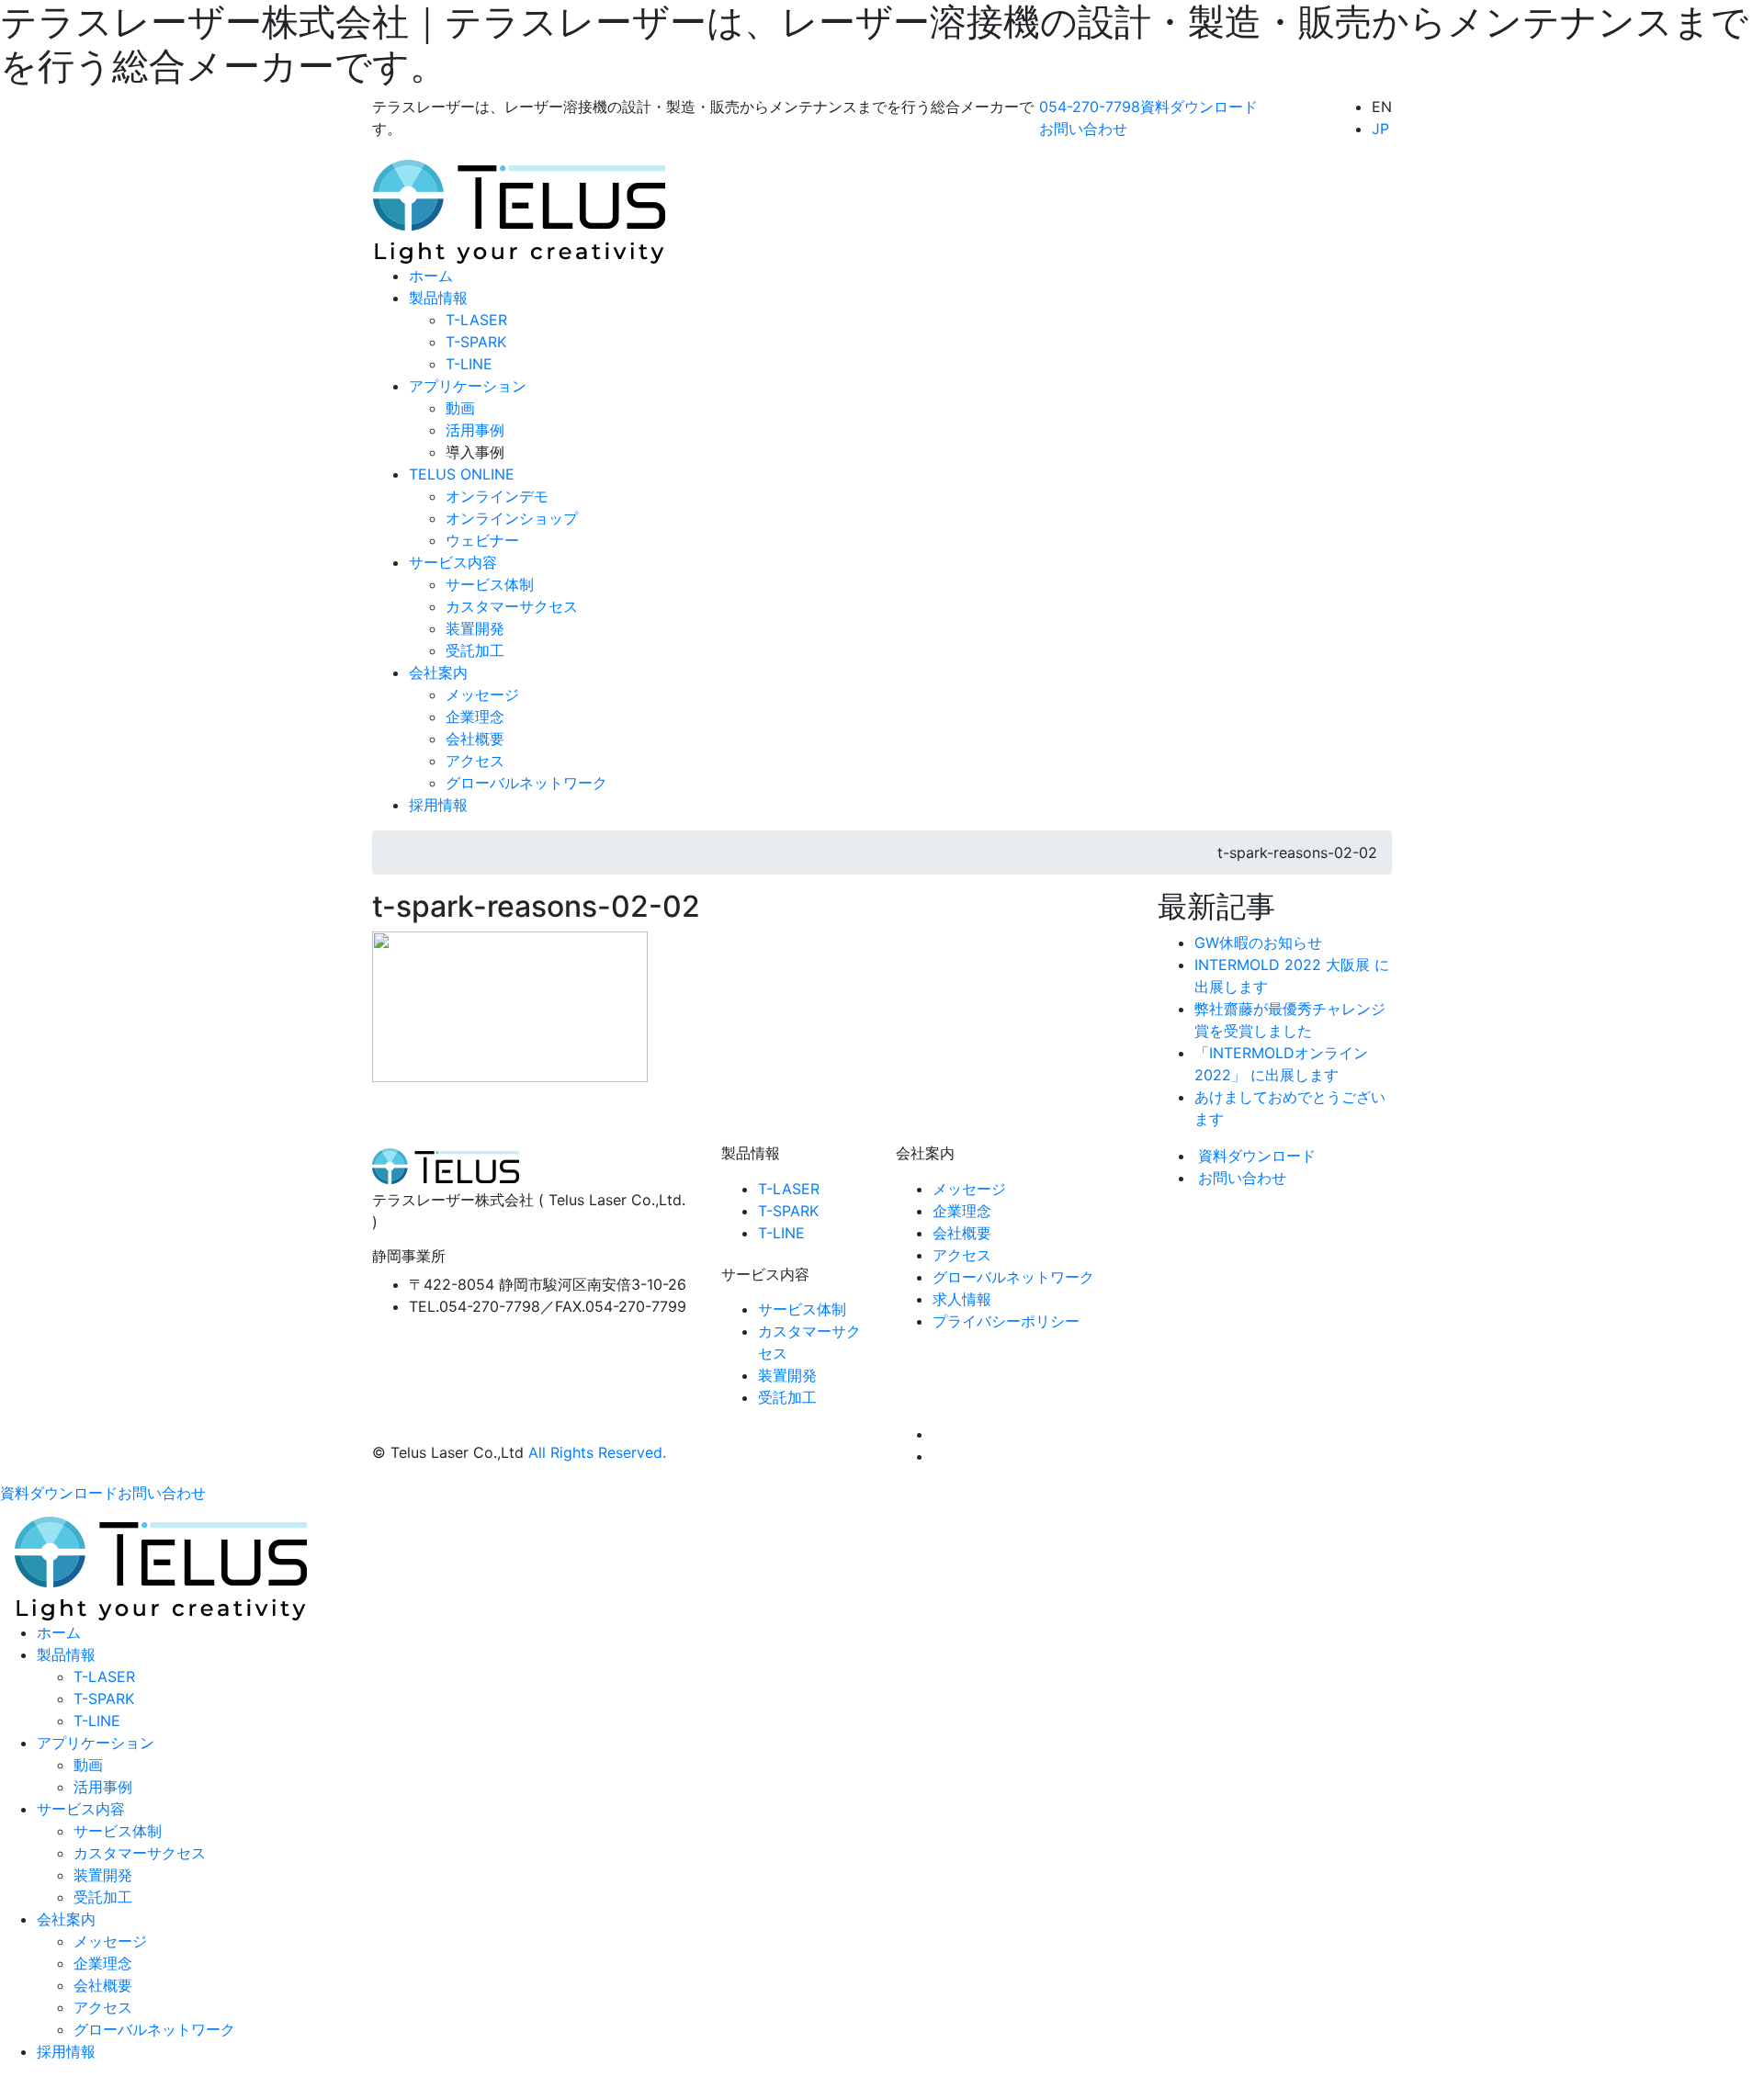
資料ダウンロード (1257, 1156)
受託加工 (787, 1397)
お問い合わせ (1242, 1178)
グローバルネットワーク (1013, 1277)
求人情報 (962, 1299)
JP (1380, 129)
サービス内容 (81, 1809)
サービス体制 (802, 1309)
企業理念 (962, 1211)
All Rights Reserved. (597, 1452)
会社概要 (962, 1233)
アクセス (962, 1255)
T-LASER (789, 1189)
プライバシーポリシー (1006, 1321)
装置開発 (787, 1375)
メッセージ (969, 1189)
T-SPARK (788, 1211)
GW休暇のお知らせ (1258, 943)
